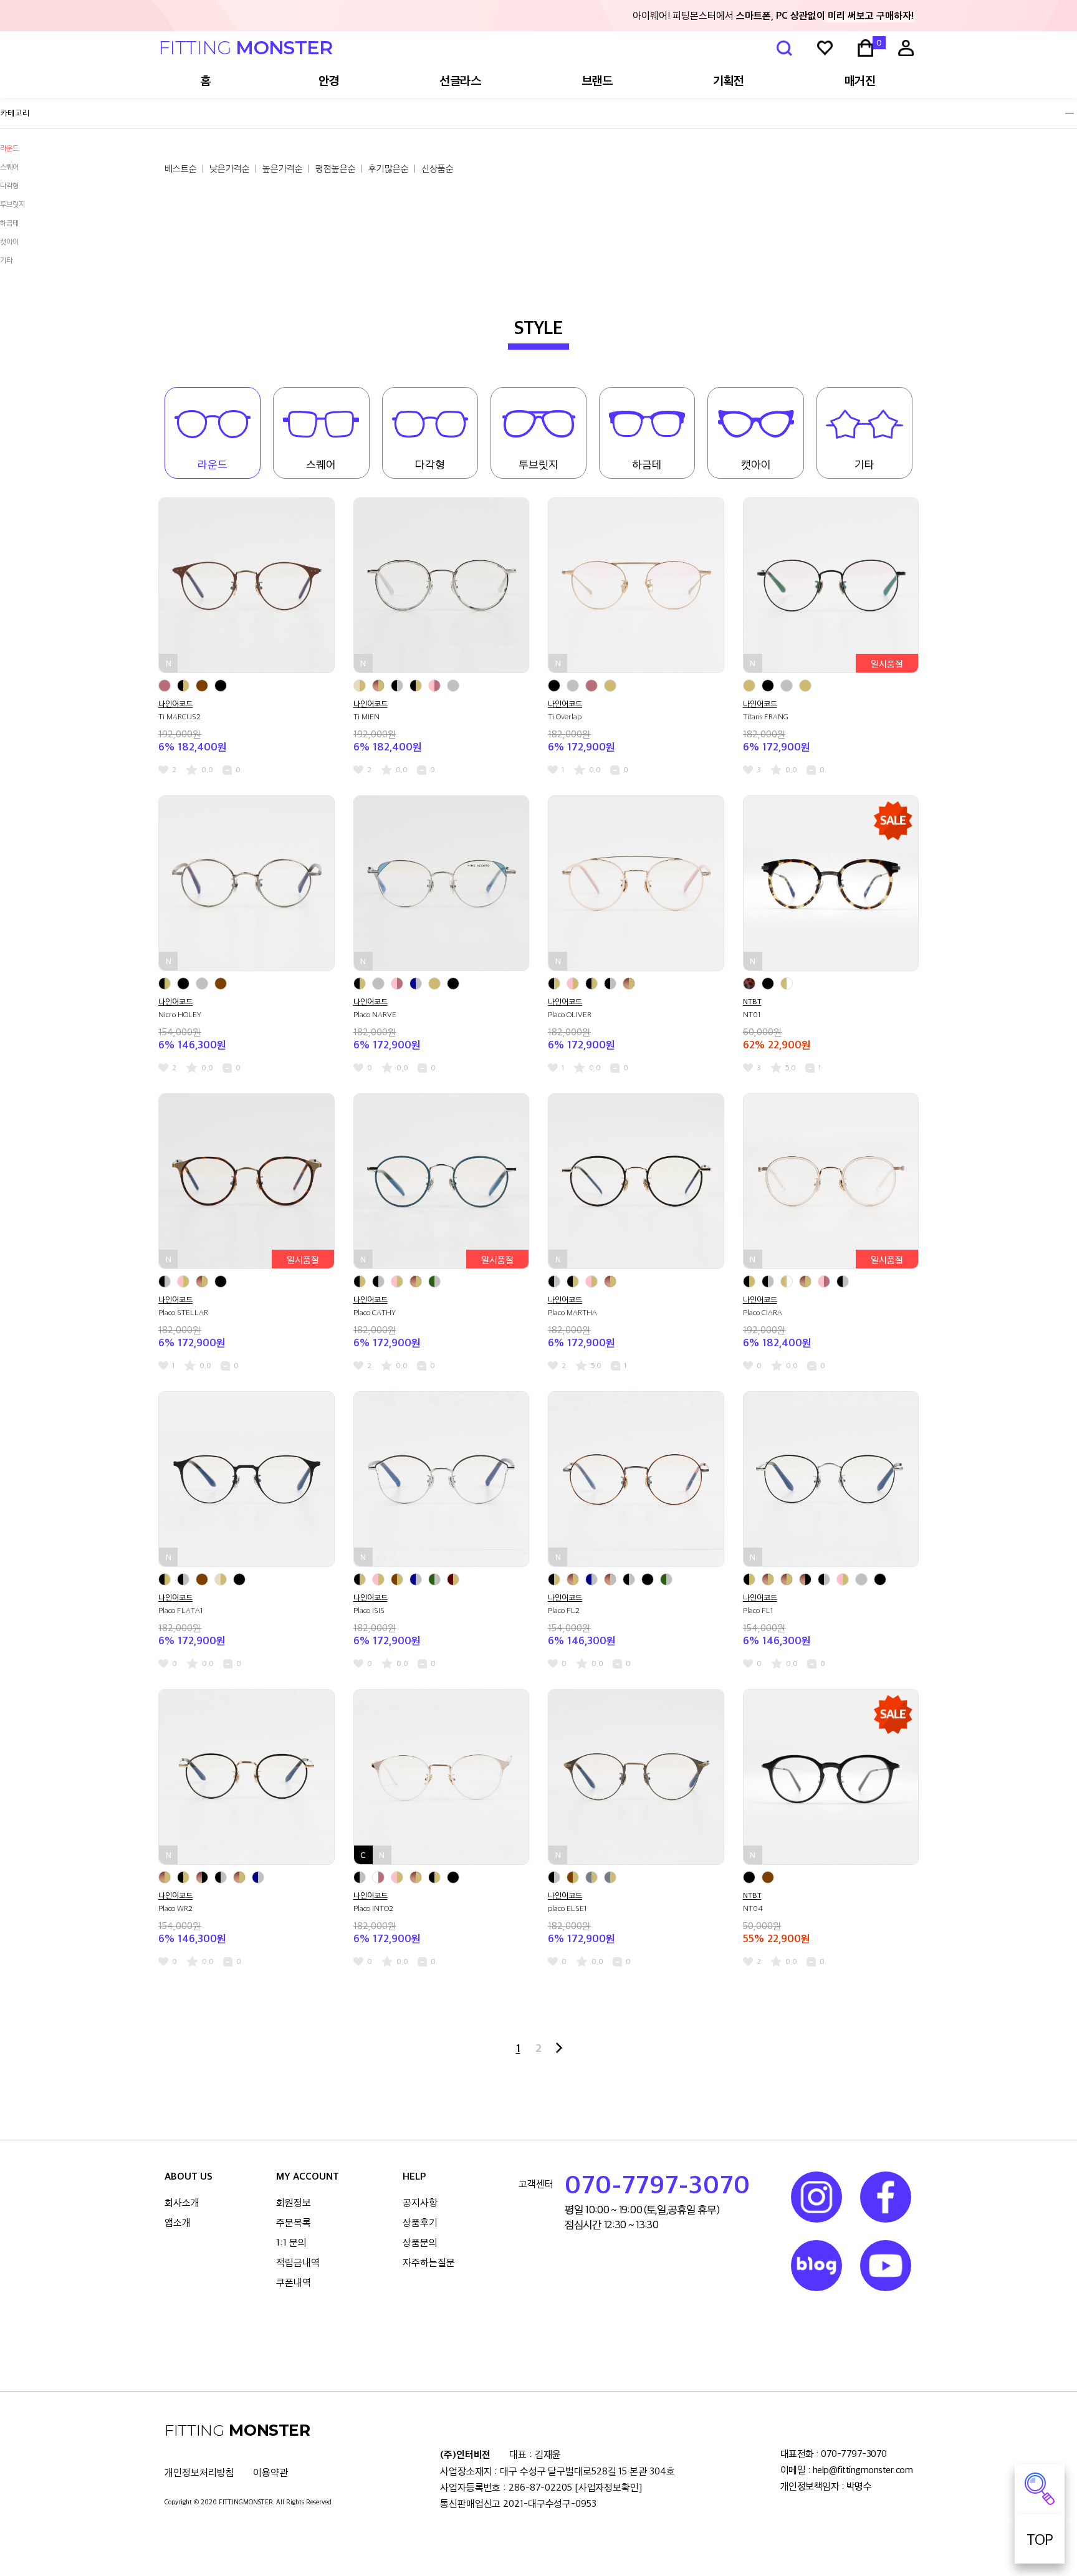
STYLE (539, 328)
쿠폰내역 (294, 2282)
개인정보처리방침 (199, 2472)
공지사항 (420, 2202)
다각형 (430, 464)
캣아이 (9, 241)
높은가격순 (283, 168)
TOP (1040, 2539)
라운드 (9, 148)
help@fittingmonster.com (863, 2470)
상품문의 (420, 2242)
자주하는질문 (429, 2262)
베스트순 (181, 168)
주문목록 (294, 2222)
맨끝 (559, 2048)
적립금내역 (298, 2262)
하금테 (9, 223)
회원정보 (294, 2202)
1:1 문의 (291, 2242)
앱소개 (178, 2222)
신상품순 (438, 168)
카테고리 (15, 113)
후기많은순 (389, 168)
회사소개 (182, 2202)
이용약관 (270, 2472)
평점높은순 (336, 168)
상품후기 (420, 2222)
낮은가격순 (230, 168)
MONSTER (246, 48)
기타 (6, 260)
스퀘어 (321, 464)
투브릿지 (12, 204)
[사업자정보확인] (608, 2487)
